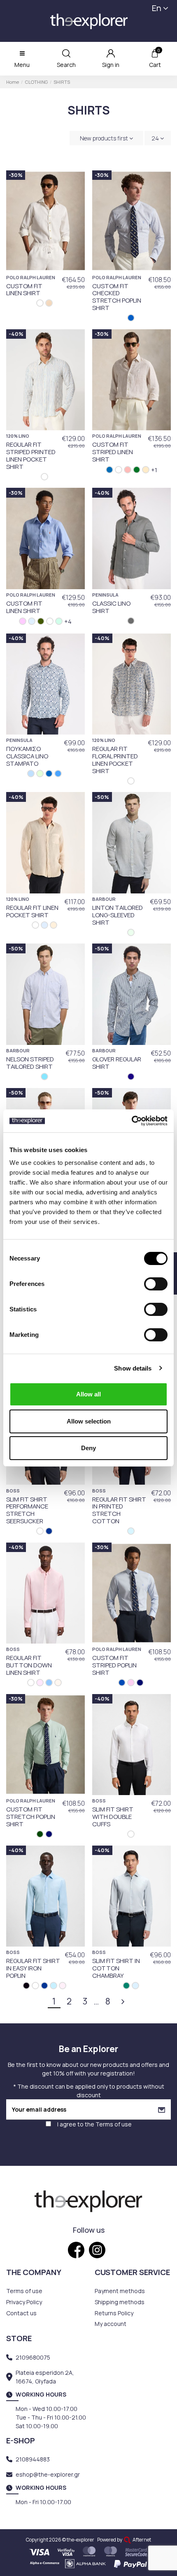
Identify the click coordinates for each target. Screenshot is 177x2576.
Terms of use (114, 2124)
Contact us (21, 2313)
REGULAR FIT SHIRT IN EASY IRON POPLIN (33, 1968)
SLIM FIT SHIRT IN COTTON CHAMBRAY (116, 1968)
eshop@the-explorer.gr (48, 2474)
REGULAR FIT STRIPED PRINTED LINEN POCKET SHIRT (31, 455)
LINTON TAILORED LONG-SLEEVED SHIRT (118, 915)
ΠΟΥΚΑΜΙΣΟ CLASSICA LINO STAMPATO (27, 756)
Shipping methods (120, 2302)
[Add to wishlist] (75, 182)
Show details (133, 1368)
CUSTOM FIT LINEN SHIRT (24, 289)
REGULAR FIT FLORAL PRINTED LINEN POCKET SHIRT (115, 760)
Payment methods (120, 2291)
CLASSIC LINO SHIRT (111, 607)
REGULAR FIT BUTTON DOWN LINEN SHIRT (29, 1665)
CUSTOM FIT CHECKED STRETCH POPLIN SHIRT (117, 297)
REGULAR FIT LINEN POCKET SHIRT (32, 911)
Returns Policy (114, 2313)
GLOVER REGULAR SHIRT (117, 1063)
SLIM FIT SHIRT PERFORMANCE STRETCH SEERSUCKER (27, 1510)
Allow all (88, 1394)
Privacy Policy (24, 2302)
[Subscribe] (162, 2109)
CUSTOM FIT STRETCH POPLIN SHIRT (31, 1816)
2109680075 (33, 2357)
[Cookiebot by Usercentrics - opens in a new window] (132, 1121)
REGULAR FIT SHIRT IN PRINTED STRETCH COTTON (119, 1510)
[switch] (156, 1284)
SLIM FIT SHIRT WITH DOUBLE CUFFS (113, 1816)
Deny (88, 1448)
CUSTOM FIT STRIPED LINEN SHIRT (113, 452)
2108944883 (33, 2459)
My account (111, 2324)
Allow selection (89, 1421)
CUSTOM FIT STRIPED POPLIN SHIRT (114, 1665)
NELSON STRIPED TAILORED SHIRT (30, 1063)
